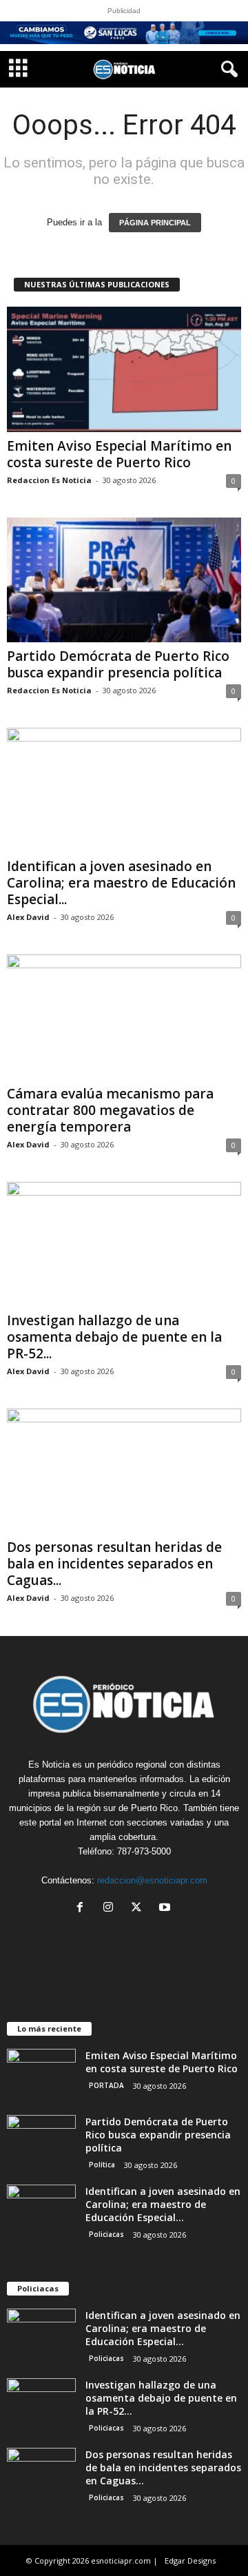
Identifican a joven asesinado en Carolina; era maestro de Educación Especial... (121, 883)
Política (102, 2165)
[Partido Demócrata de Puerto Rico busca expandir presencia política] (124, 580)
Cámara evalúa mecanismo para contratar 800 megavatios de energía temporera (110, 1110)
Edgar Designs (190, 2560)
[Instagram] (111, 1909)
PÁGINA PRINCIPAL (155, 223)
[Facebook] (83, 1909)
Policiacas (106, 2234)
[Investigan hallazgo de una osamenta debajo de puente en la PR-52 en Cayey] (124, 1244)
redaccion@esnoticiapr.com (152, 1880)
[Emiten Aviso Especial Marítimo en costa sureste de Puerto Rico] (124, 369)
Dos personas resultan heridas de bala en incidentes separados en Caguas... (114, 1564)
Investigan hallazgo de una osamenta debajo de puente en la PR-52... (114, 1337)
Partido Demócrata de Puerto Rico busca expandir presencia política (118, 664)
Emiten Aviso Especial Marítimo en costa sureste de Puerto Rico (119, 454)
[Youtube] (166, 1909)
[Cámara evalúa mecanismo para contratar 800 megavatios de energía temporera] (124, 1017)
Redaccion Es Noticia (49, 480)
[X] (139, 1909)
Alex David (28, 917)
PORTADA (106, 2085)
